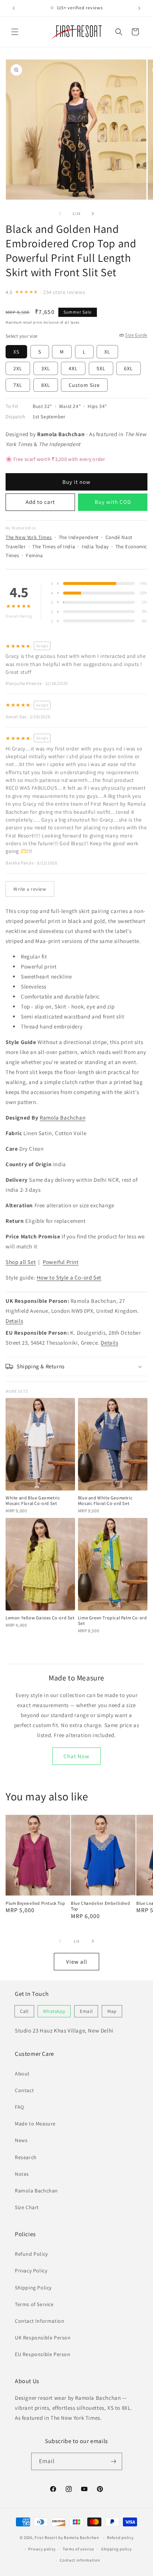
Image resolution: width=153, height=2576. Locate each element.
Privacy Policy (31, 2271)
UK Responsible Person (43, 2338)
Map (112, 2011)
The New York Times (29, 537)
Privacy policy (42, 2549)
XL (107, 352)
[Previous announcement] (14, 8)
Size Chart (27, 2207)
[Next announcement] (139, 8)
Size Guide (136, 335)
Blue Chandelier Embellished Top (100, 1906)
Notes (22, 2174)
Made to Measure (35, 2124)
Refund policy (120, 2537)
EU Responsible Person (43, 2354)
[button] (15, 32)
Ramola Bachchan (63, 1118)
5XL (101, 368)
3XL (46, 368)
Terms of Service (34, 2304)
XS (16, 352)
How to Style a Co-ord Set (69, 1277)
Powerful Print (61, 1262)
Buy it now (76, 482)
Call (24, 2011)
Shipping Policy (33, 2288)
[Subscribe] (114, 2461)
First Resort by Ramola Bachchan (67, 2537)
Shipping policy (116, 2549)
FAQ (19, 2107)
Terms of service (78, 2549)
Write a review (30, 889)
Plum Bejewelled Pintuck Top (35, 1903)
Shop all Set (21, 1262)
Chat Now (76, 1756)
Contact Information (40, 2321)
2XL (18, 368)
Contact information (80, 2560)
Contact (24, 2090)
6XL (128, 368)
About (22, 2074)
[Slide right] (93, 214)
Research (26, 2157)
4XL (73, 368)
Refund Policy (31, 2254)
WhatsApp (54, 2011)
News (21, 2140)
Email (86, 2011)
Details (14, 1321)
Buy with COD (113, 502)
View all (77, 1962)
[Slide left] (60, 214)
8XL (46, 385)
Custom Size (84, 385)
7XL (18, 385)
